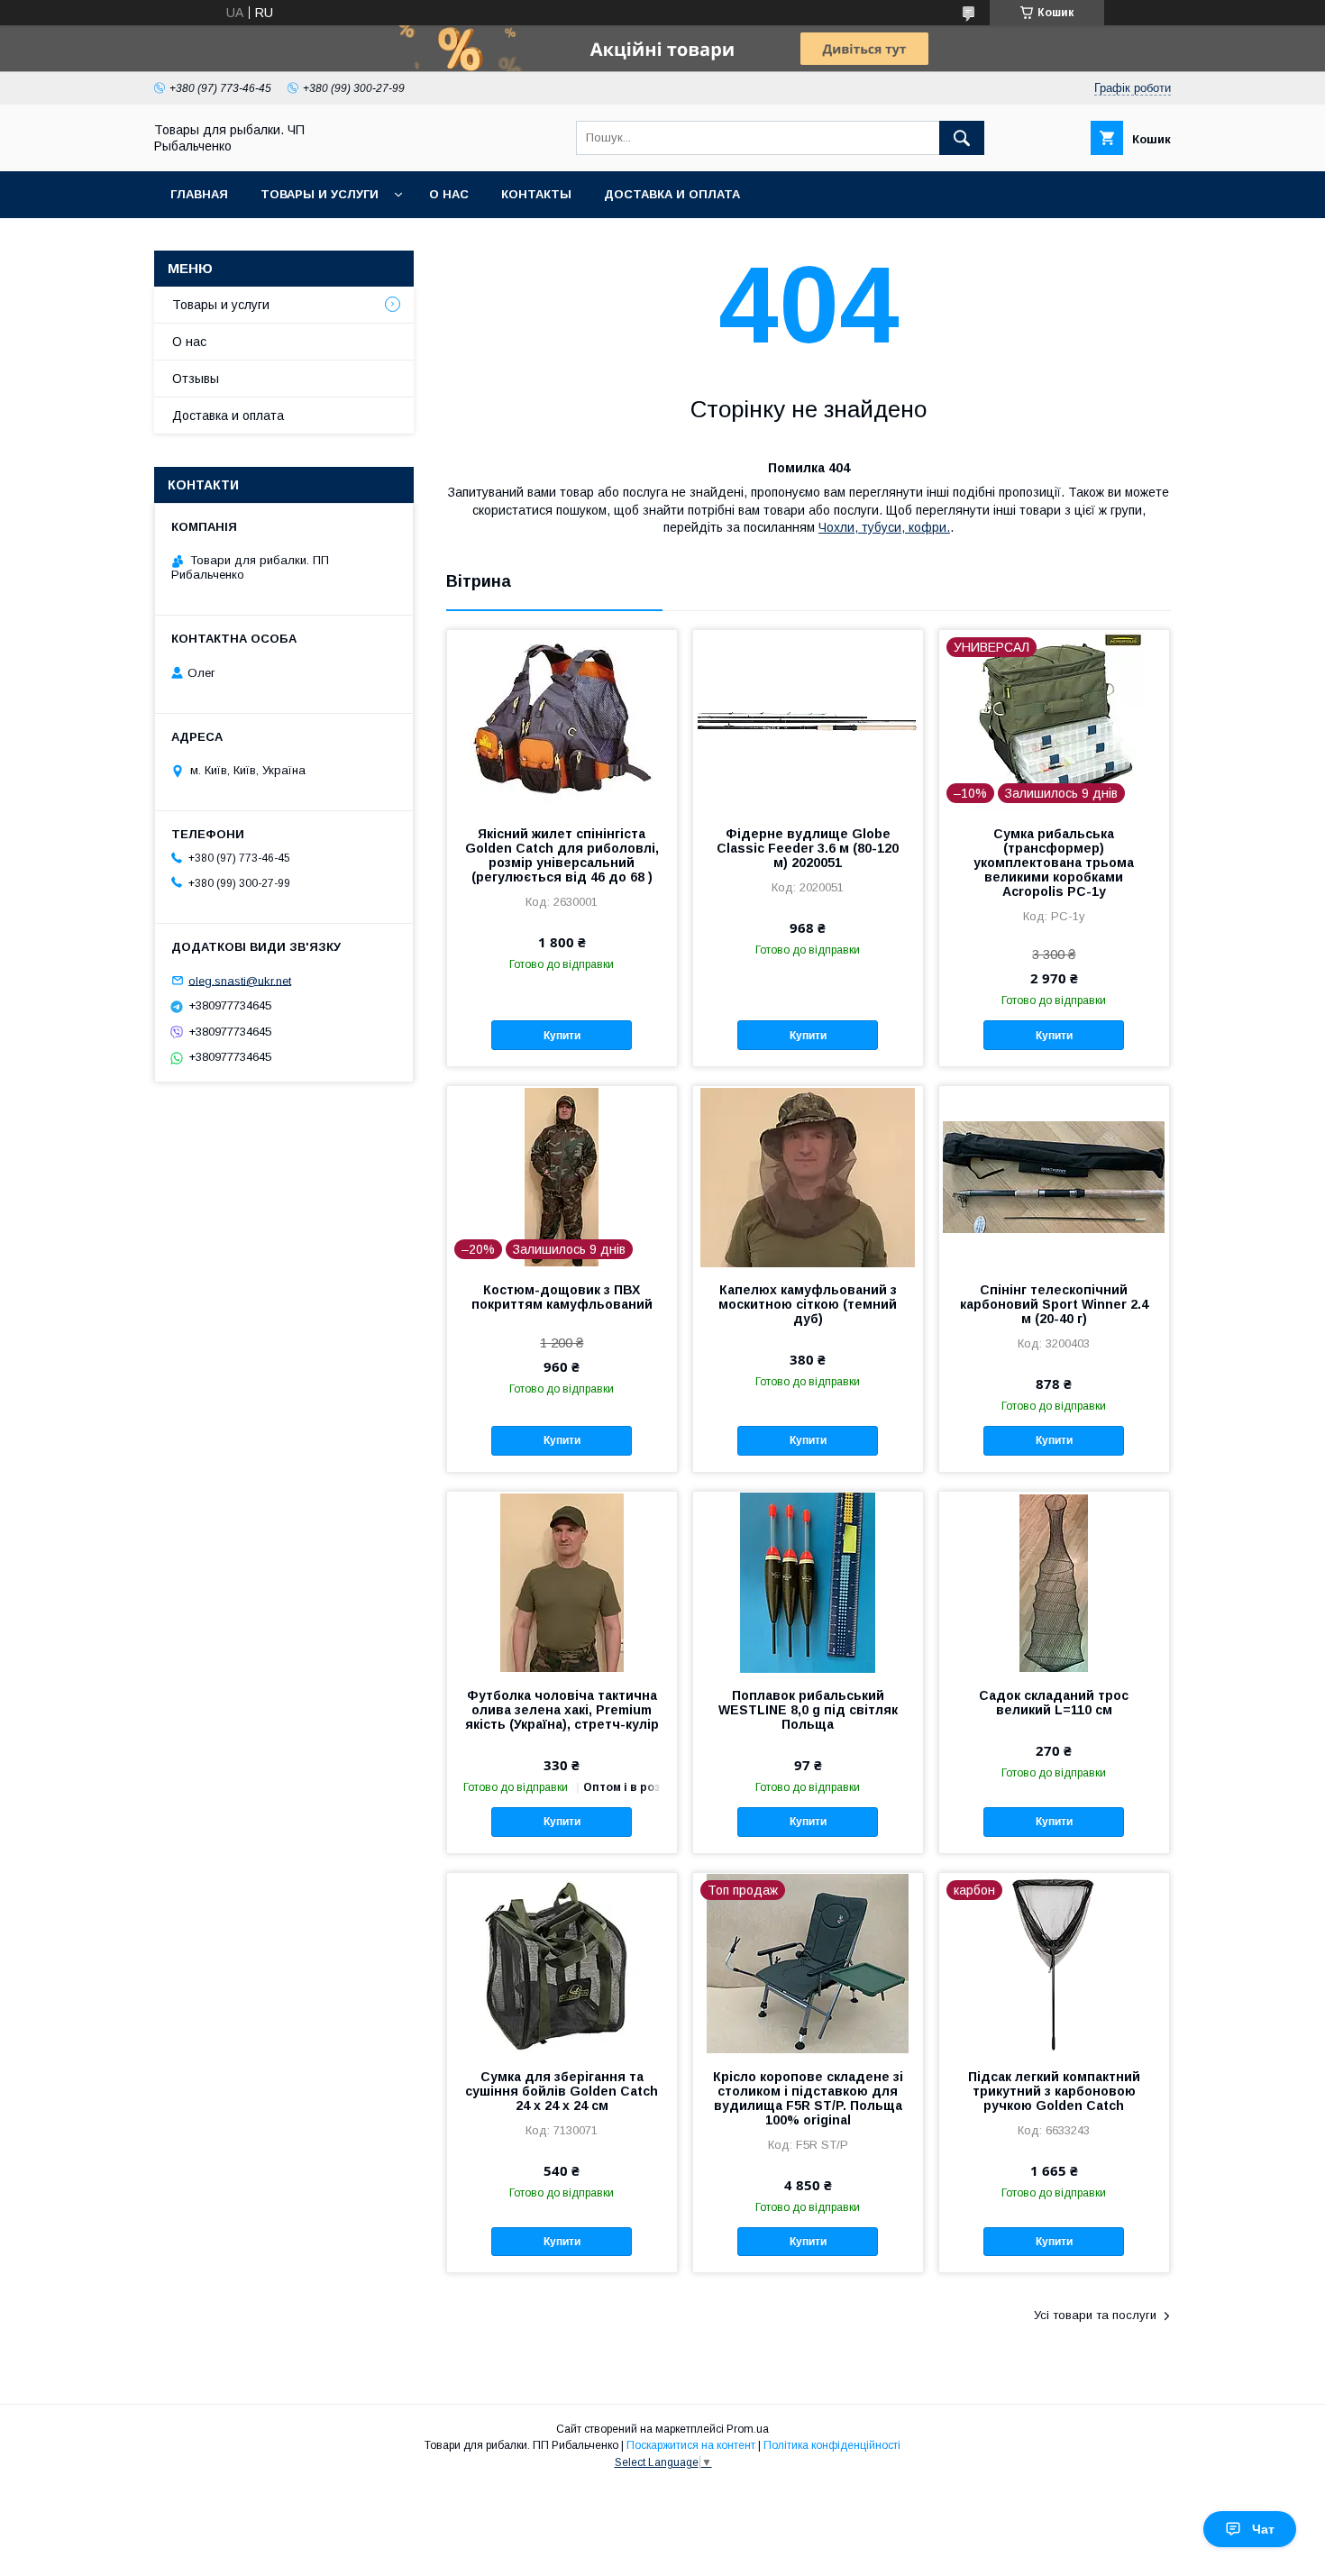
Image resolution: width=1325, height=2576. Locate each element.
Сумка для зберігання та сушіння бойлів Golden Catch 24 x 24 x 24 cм (562, 2091)
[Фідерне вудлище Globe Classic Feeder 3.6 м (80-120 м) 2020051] (808, 720)
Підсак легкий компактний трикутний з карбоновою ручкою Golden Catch (1054, 2091)
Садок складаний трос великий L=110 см (1054, 1703)
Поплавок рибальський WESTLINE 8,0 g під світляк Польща (808, 1710)
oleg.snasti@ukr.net (240, 980)
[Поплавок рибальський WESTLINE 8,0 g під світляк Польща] (808, 1582)
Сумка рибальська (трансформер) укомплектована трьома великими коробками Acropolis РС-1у (1054, 863)
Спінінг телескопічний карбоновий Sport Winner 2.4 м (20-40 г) (1054, 1304)
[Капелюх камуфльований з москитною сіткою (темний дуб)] (808, 1176)
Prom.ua (748, 2429)
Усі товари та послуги (1095, 2315)
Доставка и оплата (672, 194)
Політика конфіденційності (832, 2445)
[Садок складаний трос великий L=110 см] (1054, 1582)
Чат (1263, 2529)
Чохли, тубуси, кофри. (884, 527)
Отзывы (196, 379)
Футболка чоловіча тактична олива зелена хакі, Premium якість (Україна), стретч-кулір (562, 1710)
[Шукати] (962, 138)
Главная (199, 194)
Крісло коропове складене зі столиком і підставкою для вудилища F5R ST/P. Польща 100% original (808, 2098)
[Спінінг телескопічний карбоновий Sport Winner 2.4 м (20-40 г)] (1054, 1176)
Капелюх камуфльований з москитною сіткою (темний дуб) (808, 1304)
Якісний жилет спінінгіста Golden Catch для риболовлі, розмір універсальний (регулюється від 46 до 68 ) (562, 855)
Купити (562, 1036)
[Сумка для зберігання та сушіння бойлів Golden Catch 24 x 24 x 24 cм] (562, 1963)
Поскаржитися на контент (691, 2445)
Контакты (536, 194)
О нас (449, 194)
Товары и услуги (320, 194)
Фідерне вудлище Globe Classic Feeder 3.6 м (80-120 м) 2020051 (808, 848)
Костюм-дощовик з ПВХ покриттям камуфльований (562, 1297)
